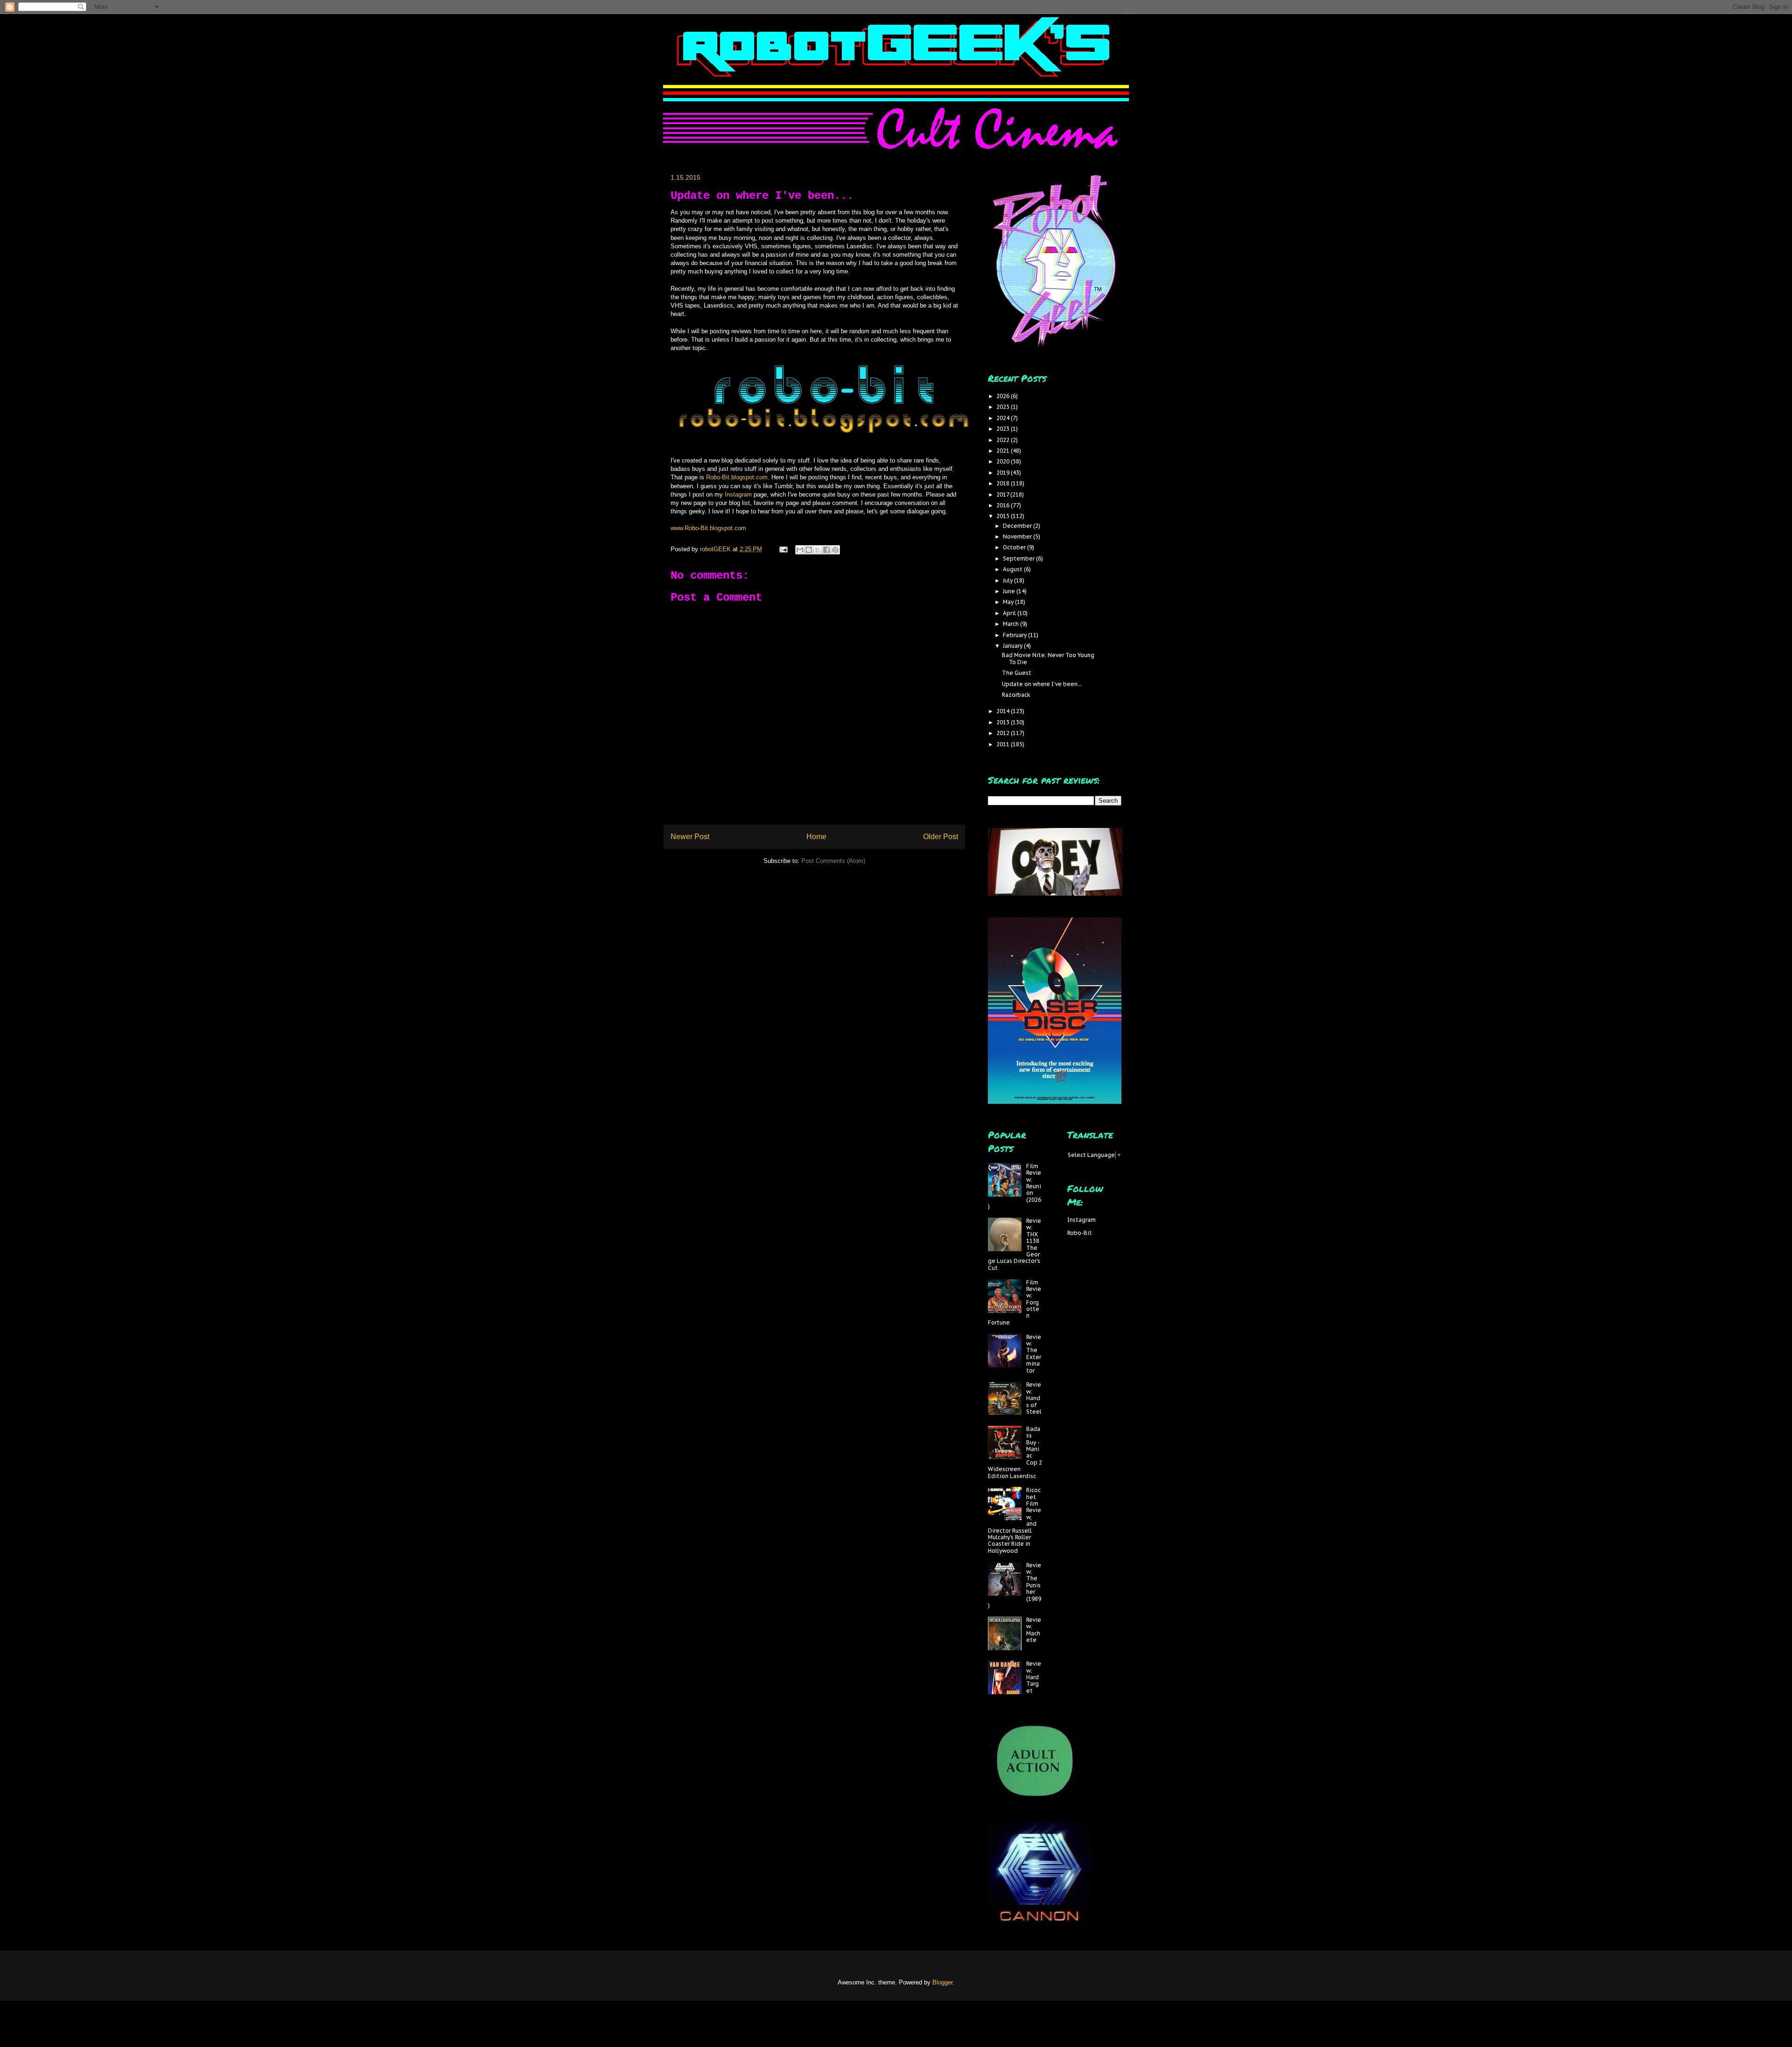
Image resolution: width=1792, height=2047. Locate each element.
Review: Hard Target (1034, 1677)
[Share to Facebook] (826, 550)
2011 (1004, 744)
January (1013, 646)
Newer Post (690, 837)
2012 (1004, 733)
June (1010, 591)
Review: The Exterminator (1034, 1354)
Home (816, 837)
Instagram (739, 494)
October (1015, 547)
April (1010, 613)
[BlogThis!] (809, 550)
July (1008, 580)
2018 (1004, 483)
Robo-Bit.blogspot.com (737, 477)
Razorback (1016, 695)
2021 (1004, 451)
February (1015, 635)
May (1009, 602)
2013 (1004, 722)
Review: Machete (1034, 1630)
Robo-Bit (1080, 1233)
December (1018, 526)
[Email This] (800, 550)
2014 (1004, 711)
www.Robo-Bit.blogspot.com (708, 528)
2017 (1003, 494)
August (1013, 569)
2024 (1004, 418)
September (1019, 558)
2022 (1004, 440)
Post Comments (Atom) (833, 861)
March (1011, 624)
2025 (1004, 407)
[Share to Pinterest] (835, 550)
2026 (1004, 396)
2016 (1004, 505)
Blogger (942, 1982)
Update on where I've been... (1042, 684)
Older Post (941, 837)
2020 (1004, 461)
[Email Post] (783, 549)
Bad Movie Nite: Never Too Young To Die (1048, 658)
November (1018, 536)
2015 (1004, 516)
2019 (1004, 473)
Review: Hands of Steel (1034, 1398)
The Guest (1017, 673)
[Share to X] (818, 550)
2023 (1004, 429)
